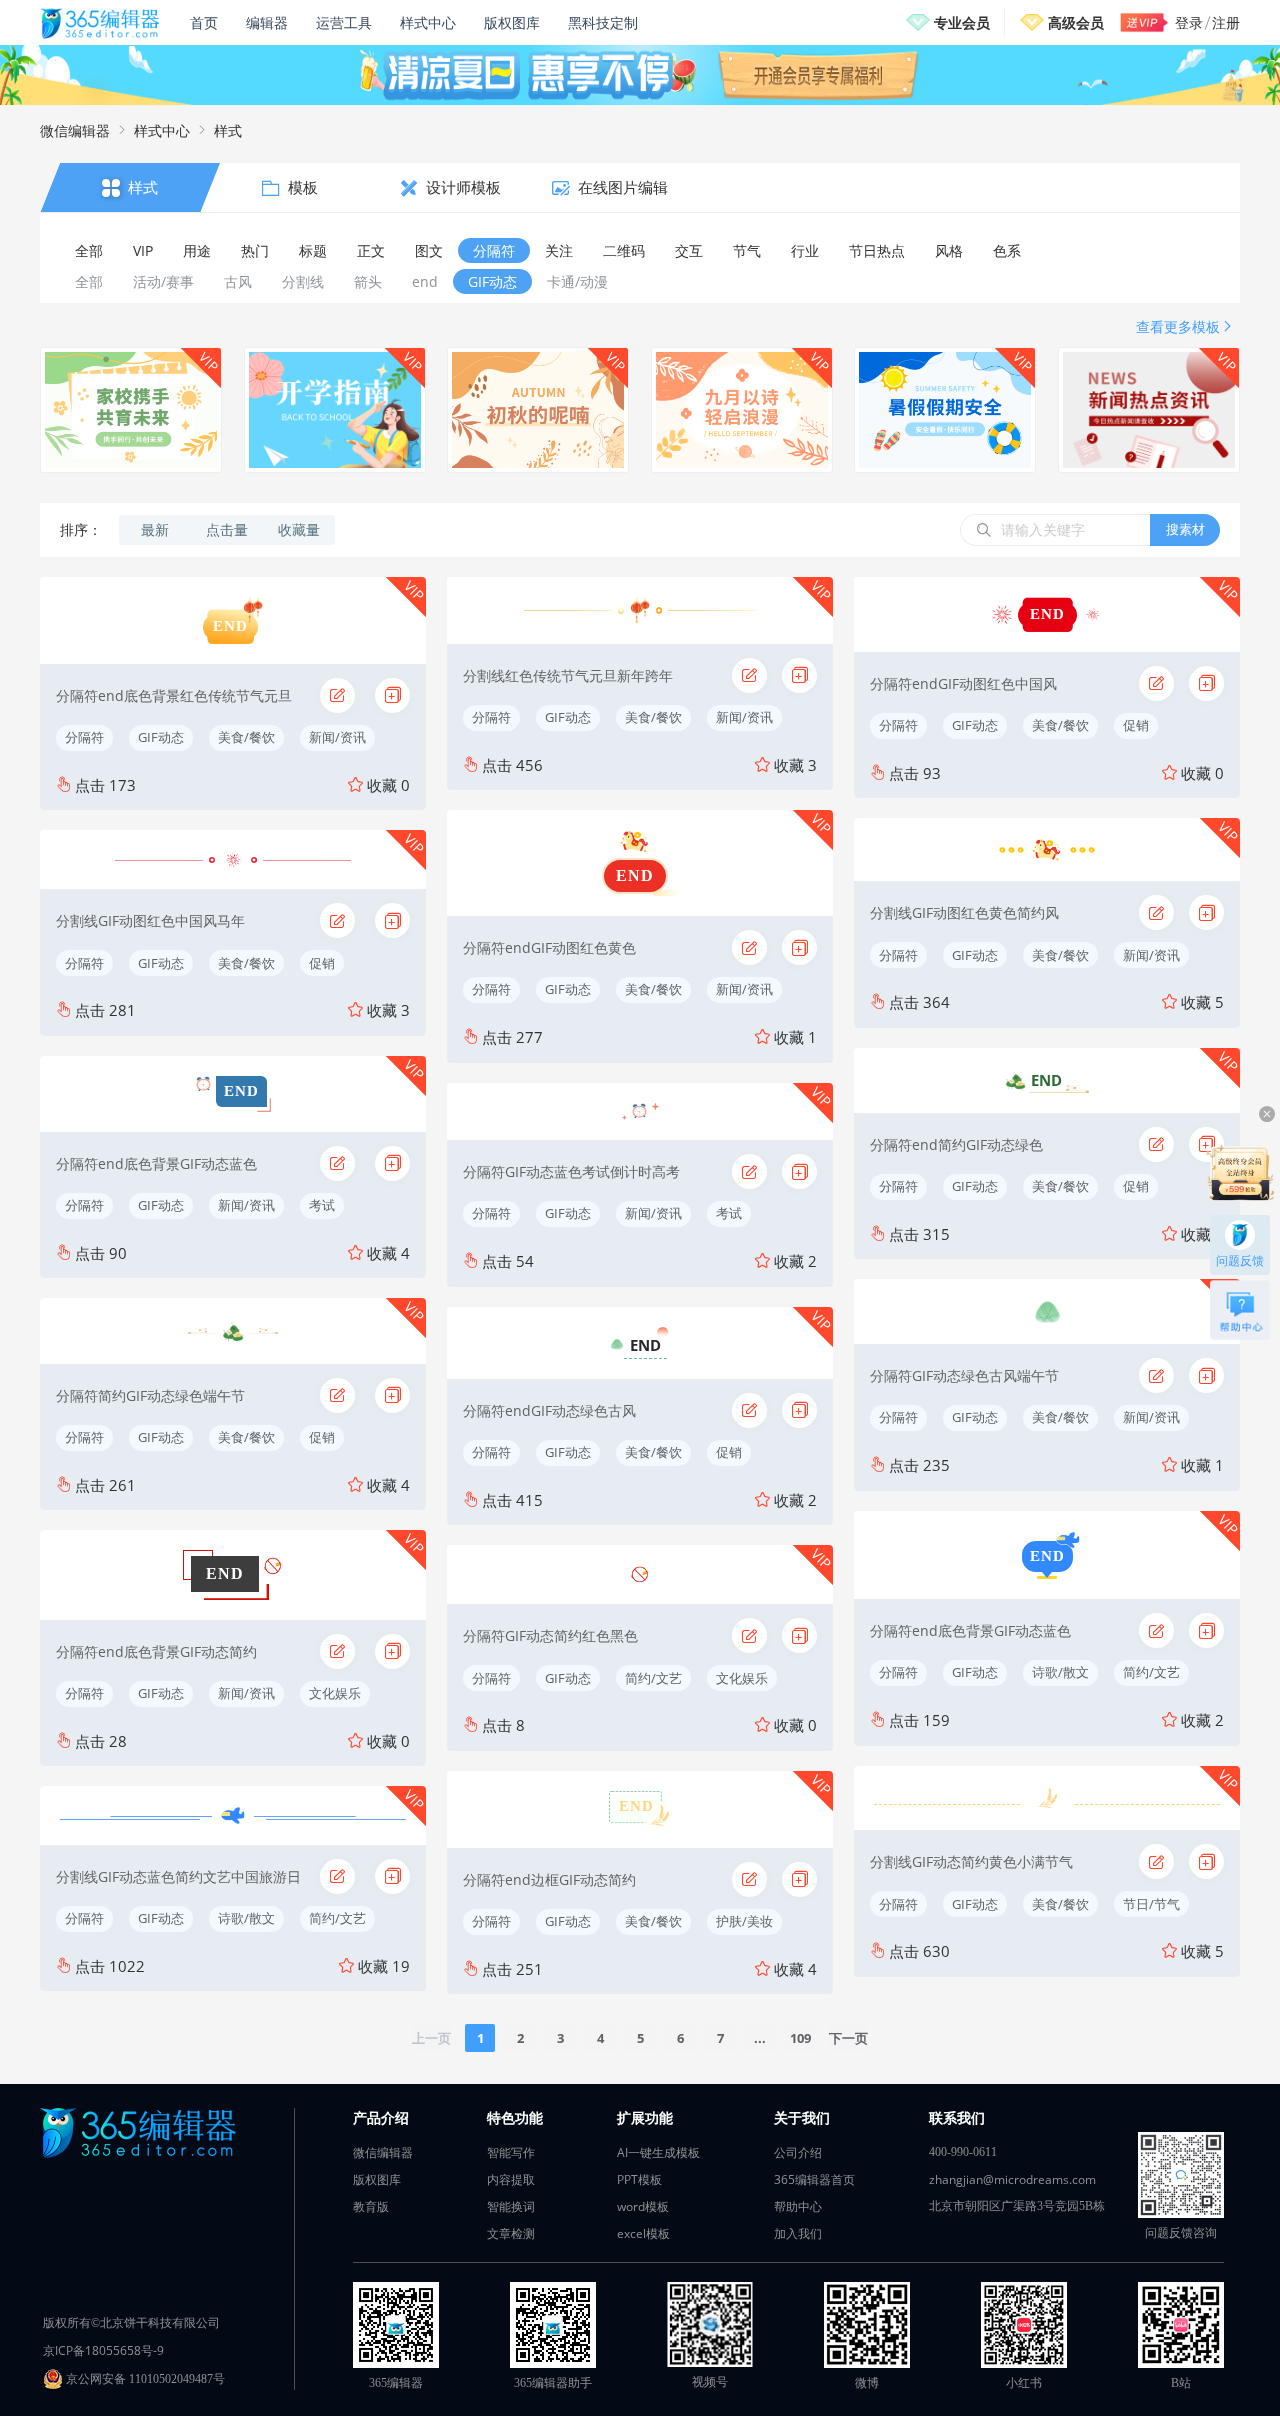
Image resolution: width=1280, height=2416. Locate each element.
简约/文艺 (337, 1918)
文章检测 (511, 2233)
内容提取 (511, 2179)
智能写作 (511, 2152)
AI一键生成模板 (658, 2152)
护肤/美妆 (744, 1921)
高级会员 (1076, 22)
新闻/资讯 (337, 737)
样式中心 (428, 22)
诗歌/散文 (246, 1918)
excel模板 (643, 2233)
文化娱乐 (335, 1693)
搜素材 (1185, 529)
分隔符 (84, 737)
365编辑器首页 (814, 2179)
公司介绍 (798, 2152)
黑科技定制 (603, 22)
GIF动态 (161, 737)
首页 (204, 22)
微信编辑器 (75, 130)
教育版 (371, 2206)
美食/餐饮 (246, 737)
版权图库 (512, 22)
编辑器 (267, 22)
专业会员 (962, 22)
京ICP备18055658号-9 (103, 2350)
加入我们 (798, 2233)
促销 (322, 963)
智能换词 (511, 2206)
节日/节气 (1151, 1904)
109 (800, 2038)
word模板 (643, 2206)
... (760, 2038)
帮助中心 (798, 2206)
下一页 (848, 2038)
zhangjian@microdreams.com (1012, 2179)
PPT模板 (639, 2179)
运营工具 (344, 22)
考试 (322, 1205)
